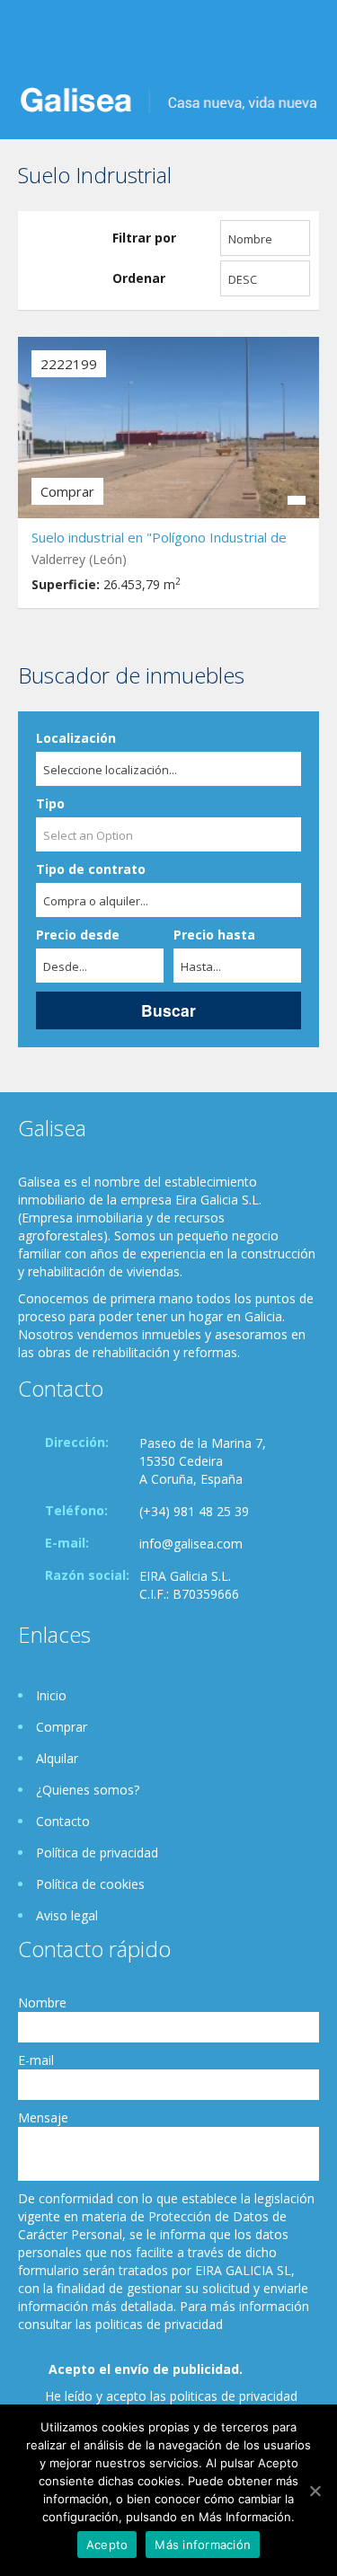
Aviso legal (67, 1915)
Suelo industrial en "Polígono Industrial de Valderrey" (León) (159, 539)
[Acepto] (315, 2491)
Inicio (51, 1695)
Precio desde (78, 935)
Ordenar (139, 278)
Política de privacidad (97, 1853)
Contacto (63, 1821)
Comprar (62, 1727)
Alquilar (57, 1758)
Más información (203, 2545)
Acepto (107, 2545)
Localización (76, 738)
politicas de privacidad (234, 2396)
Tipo (50, 803)
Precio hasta (214, 935)
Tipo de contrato (91, 869)
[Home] (168, 98)
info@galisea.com (191, 1544)
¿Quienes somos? (88, 1790)
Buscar (168, 1010)
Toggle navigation (34, 43)
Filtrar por (144, 238)
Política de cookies (90, 1884)
